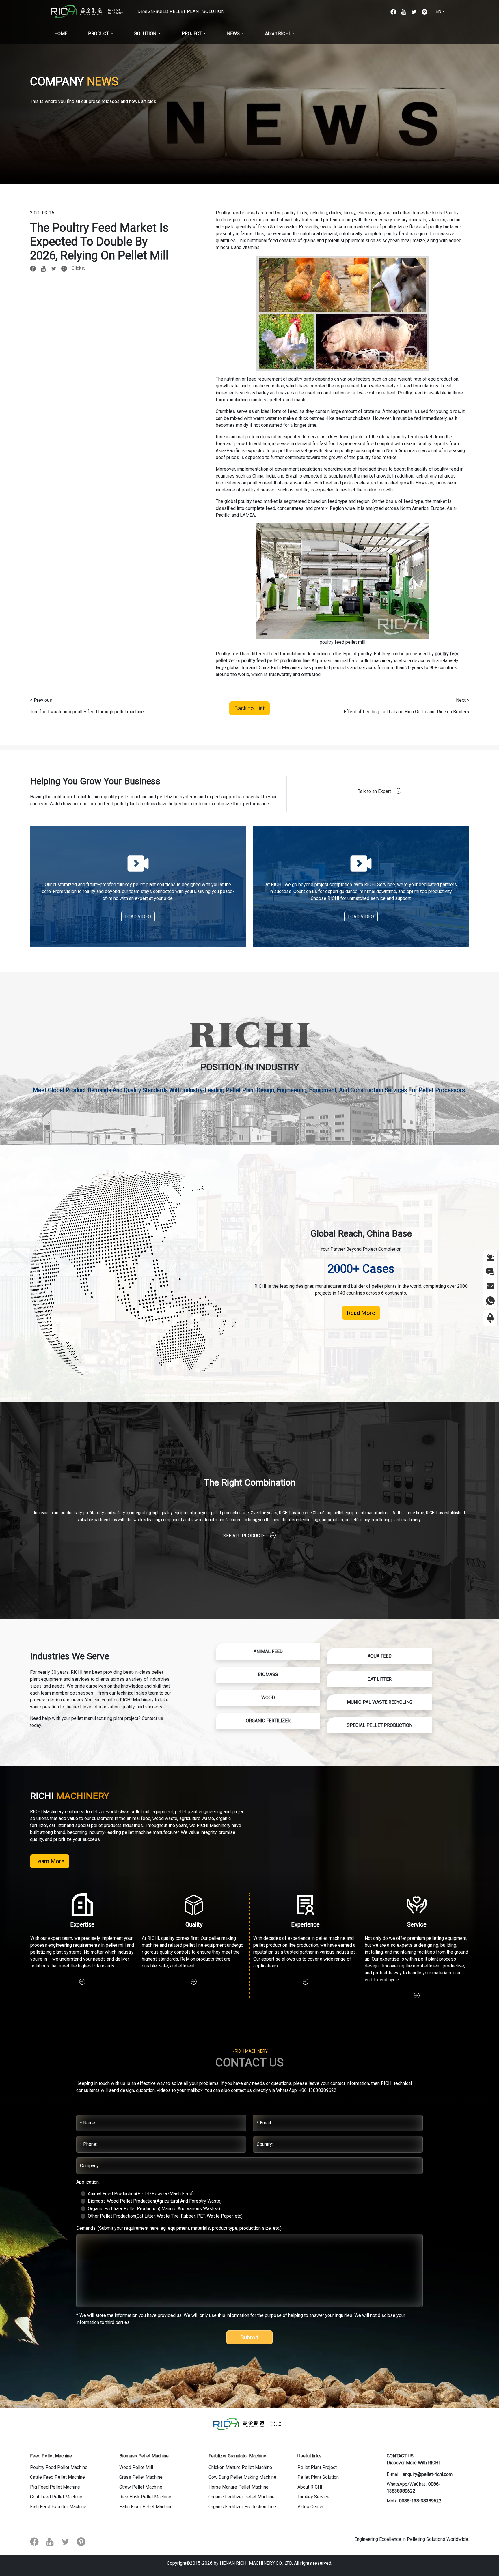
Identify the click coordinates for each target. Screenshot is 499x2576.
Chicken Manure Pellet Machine (240, 2467)
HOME (61, 34)
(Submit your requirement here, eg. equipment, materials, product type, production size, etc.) (179, 2228)
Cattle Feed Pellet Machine (57, 2477)
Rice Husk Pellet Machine (145, 2497)
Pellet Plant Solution (318, 2477)
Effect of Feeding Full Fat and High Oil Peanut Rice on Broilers (406, 712)
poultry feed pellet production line (275, 661)
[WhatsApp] (490, 1300)
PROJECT (192, 34)
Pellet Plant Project (317, 2467)
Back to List (249, 708)
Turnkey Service (313, 2497)
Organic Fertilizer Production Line (242, 2507)
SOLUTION (145, 34)
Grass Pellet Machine (141, 2477)
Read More (361, 1313)
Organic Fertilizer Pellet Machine (242, 2497)
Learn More (50, 1861)
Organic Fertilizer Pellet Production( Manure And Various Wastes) (154, 2209)
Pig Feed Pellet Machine (55, 2487)
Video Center (311, 2507)
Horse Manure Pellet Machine (239, 2487)
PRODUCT (98, 34)
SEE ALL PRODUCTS (244, 1536)
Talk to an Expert (374, 791)
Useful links (309, 2456)
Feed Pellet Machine (51, 2456)
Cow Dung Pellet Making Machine (242, 2477)
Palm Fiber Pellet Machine (146, 2507)
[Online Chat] (490, 1257)
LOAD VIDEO (138, 917)
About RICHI (278, 34)
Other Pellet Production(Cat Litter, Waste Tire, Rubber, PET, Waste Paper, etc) (165, 2216)
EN (438, 11)
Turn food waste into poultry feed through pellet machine (87, 712)
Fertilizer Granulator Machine (237, 2456)
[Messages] (490, 1271)
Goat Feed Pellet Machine (56, 2497)
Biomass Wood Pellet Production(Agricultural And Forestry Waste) (155, 2201)
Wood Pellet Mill (136, 2467)
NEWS (233, 34)
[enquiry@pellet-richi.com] (490, 1286)
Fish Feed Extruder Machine (58, 2507)
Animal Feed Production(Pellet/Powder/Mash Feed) (141, 2194)
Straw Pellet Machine (141, 2487)
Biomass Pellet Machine (144, 2456)
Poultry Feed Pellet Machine (59, 2467)
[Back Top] (490, 1318)
